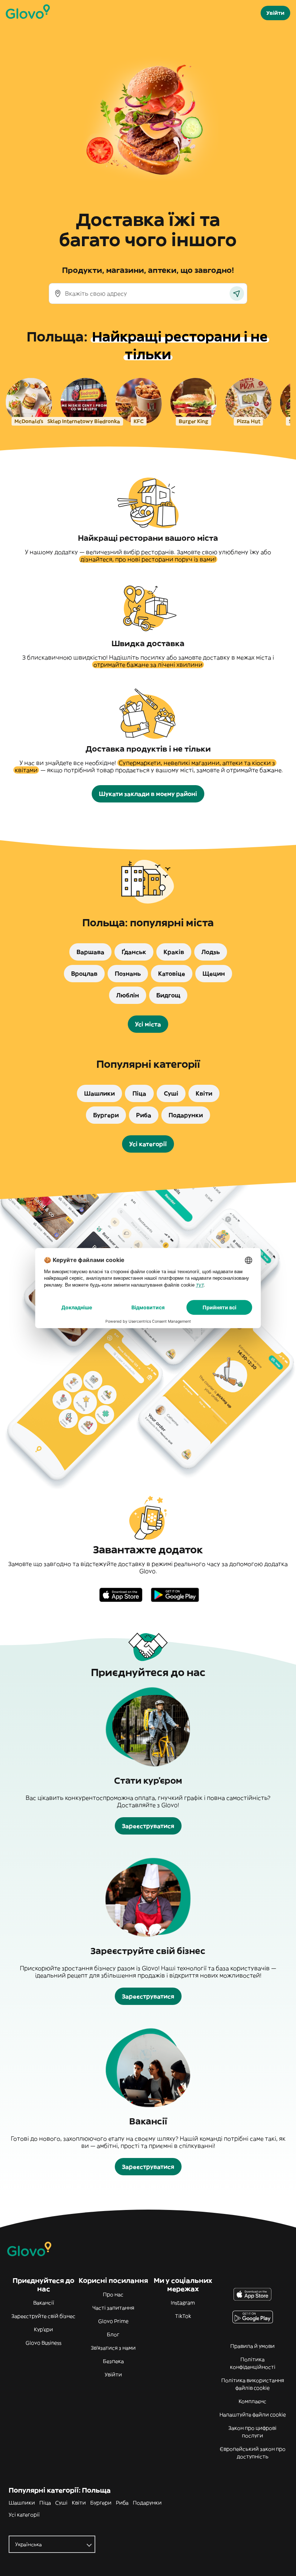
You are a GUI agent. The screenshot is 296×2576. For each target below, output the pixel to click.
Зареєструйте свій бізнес (43, 2316)
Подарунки (147, 2503)
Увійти (113, 2375)
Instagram (183, 2303)
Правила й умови (253, 2346)
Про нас (113, 2294)
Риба (122, 2503)
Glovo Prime (113, 2321)
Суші (61, 2503)
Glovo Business (43, 2343)
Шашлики (22, 2503)
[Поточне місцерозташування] (237, 293)
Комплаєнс (253, 2401)
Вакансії (44, 2303)
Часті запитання (113, 2308)
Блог (113, 2334)
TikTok (183, 2316)
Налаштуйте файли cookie (253, 2415)
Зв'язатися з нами (113, 2348)
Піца (45, 2503)
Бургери (101, 2503)
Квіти (79, 2503)
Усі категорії (24, 2515)
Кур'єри (43, 2329)
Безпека (113, 2361)
